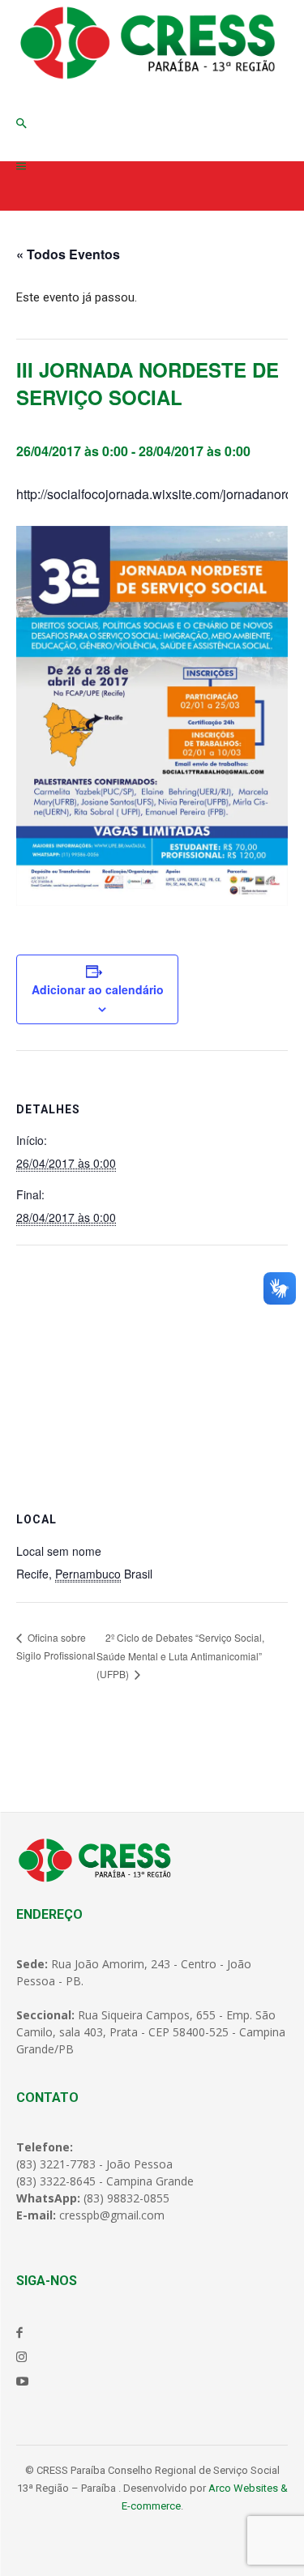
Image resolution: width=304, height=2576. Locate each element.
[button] (21, 124)
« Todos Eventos (68, 254)
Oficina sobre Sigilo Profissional (56, 1646)
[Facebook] (19, 2332)
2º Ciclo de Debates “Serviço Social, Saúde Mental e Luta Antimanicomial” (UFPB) (180, 1656)
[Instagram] (21, 2356)
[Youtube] (22, 2381)
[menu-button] (21, 167)
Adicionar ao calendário (98, 989)
